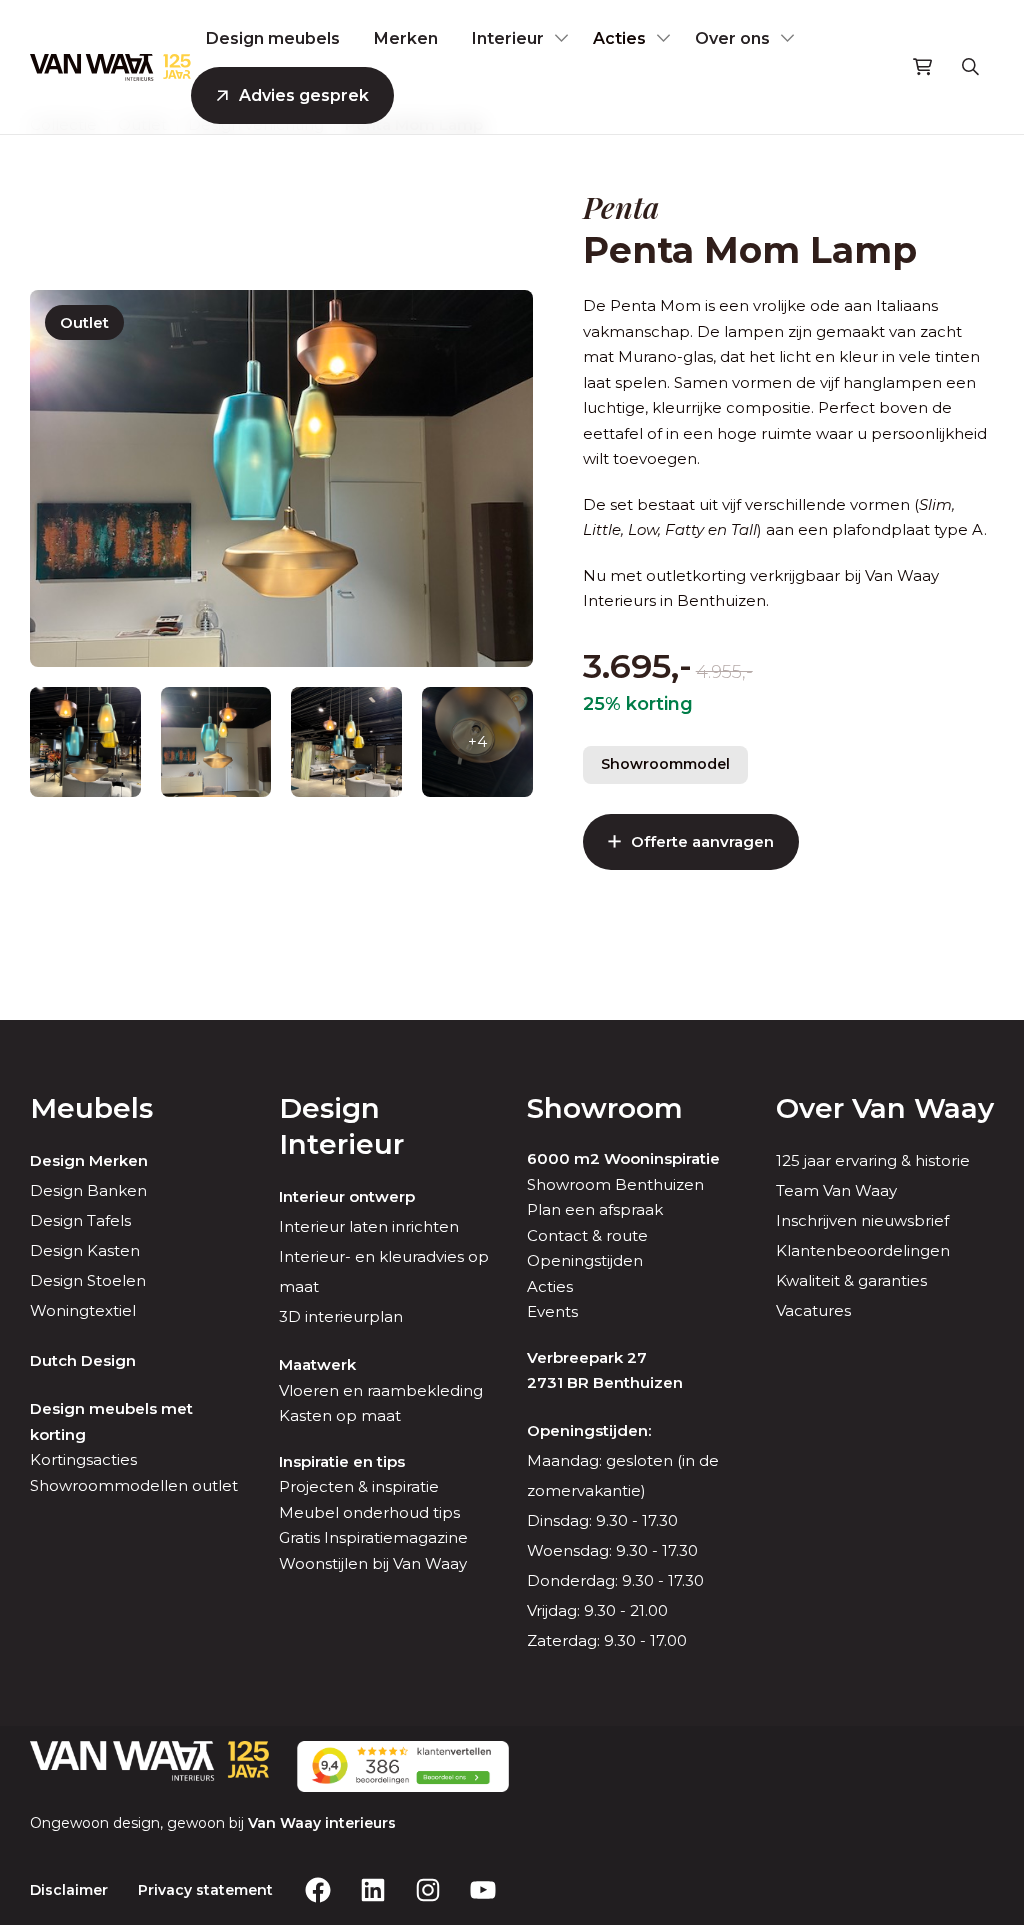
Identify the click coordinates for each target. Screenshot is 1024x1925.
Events (552, 1311)
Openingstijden (585, 1260)
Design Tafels (80, 1220)
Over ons (732, 38)
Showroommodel (665, 764)
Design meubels (273, 38)
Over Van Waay (885, 1108)
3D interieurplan (341, 1316)
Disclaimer (69, 1890)
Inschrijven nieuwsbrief (862, 1220)
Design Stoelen (88, 1280)
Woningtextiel (83, 1310)
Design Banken (88, 1190)
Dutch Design (83, 1360)
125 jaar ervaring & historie (873, 1160)
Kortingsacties (83, 1459)
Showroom (605, 1108)
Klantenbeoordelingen (863, 1250)
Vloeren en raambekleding (381, 1390)
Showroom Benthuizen (615, 1184)
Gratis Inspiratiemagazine (373, 1537)
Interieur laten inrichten (369, 1226)
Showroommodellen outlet (134, 1485)
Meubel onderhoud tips (369, 1512)
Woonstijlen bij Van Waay (373, 1563)
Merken (406, 38)
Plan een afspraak (595, 1209)
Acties (619, 38)
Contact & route (587, 1235)
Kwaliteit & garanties (851, 1280)
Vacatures (813, 1310)
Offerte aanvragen (702, 841)
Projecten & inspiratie (359, 1486)
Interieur (508, 38)
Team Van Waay (836, 1190)
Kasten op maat (340, 1415)
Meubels (91, 1108)
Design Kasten (85, 1250)
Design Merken (89, 1160)
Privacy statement (205, 1890)
